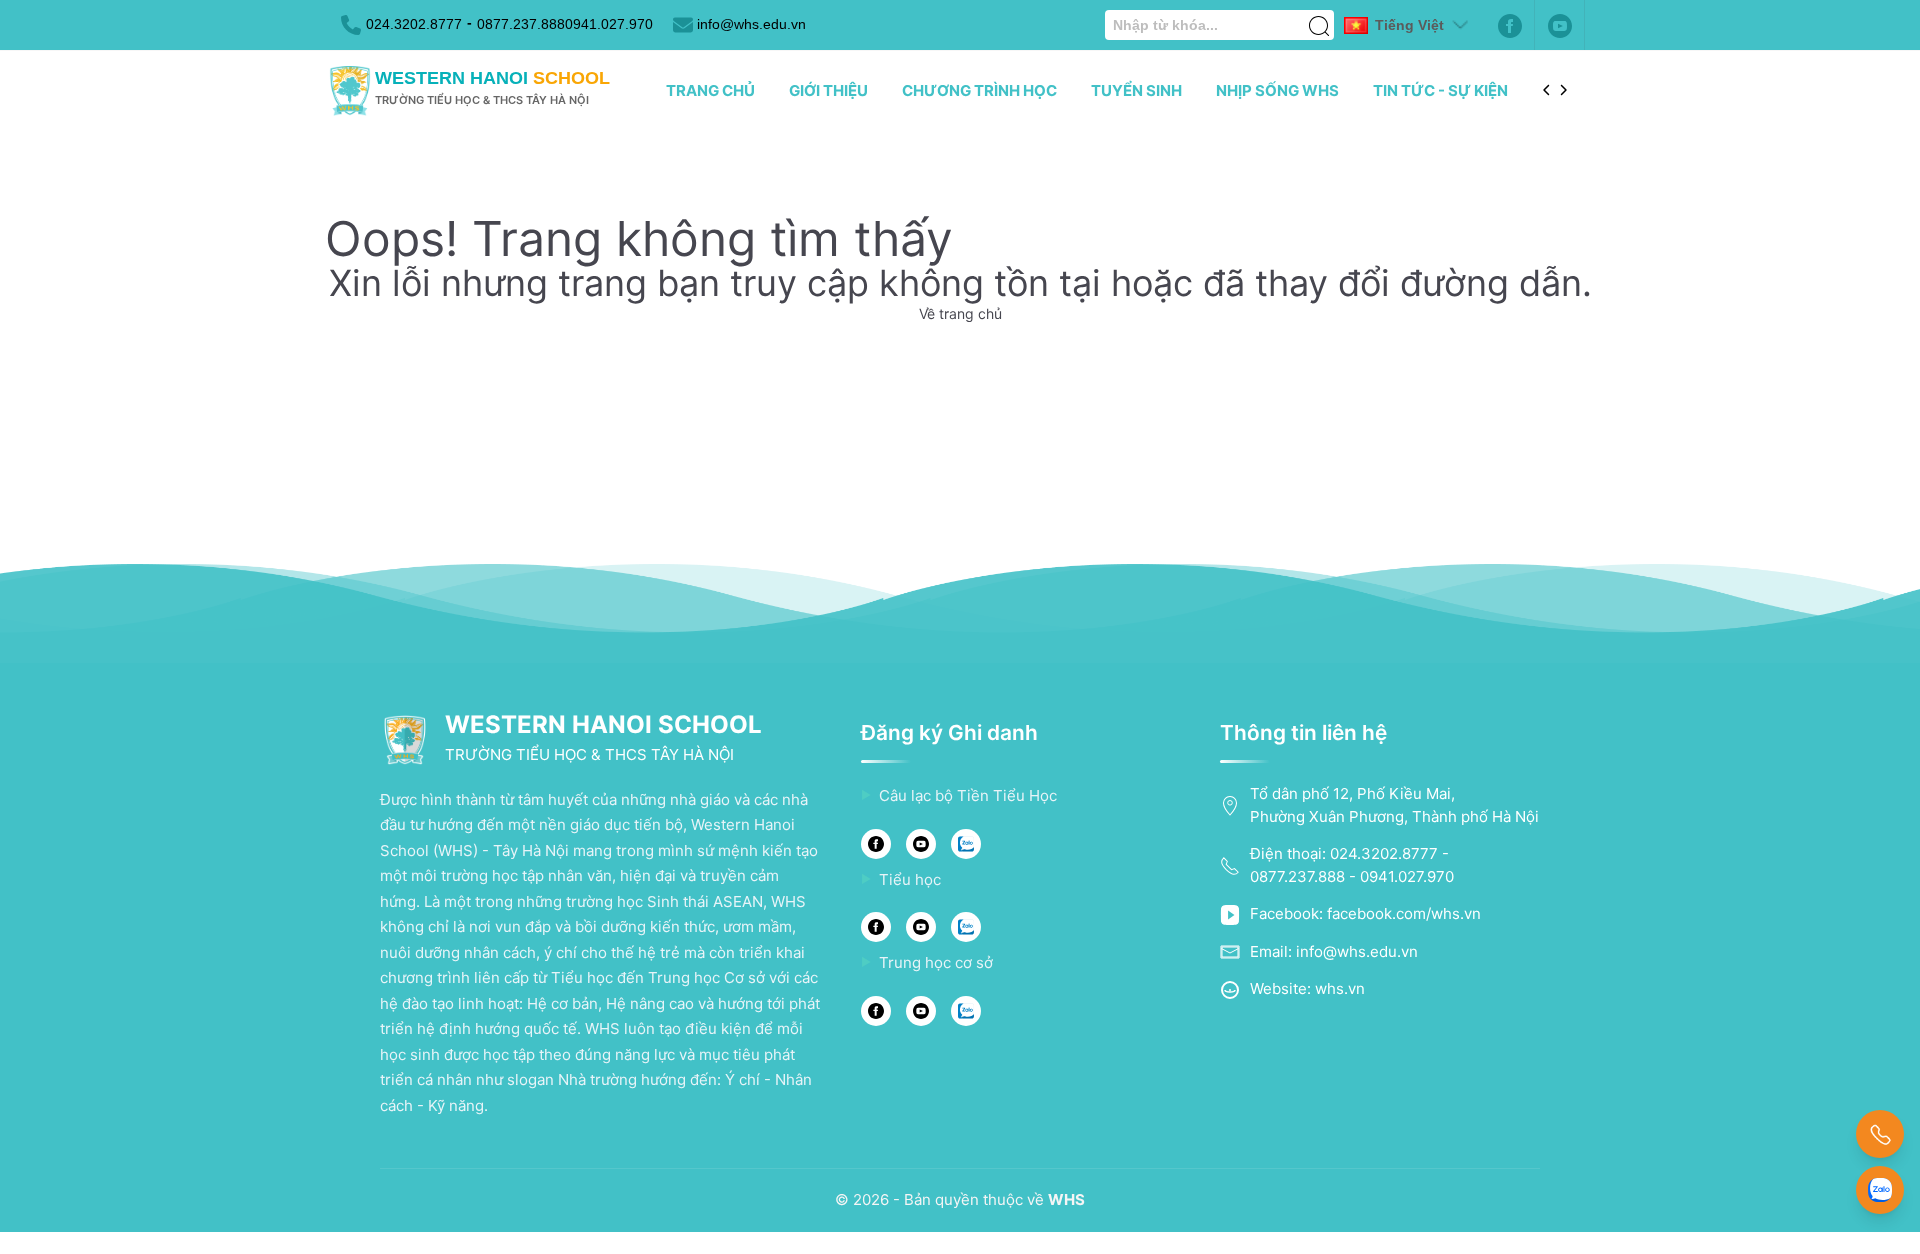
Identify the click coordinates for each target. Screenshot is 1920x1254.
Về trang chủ (960, 313)
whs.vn (1340, 988)
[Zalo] (966, 844)
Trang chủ (710, 90)
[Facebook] (1510, 25)
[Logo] (350, 91)
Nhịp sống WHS (1277, 90)
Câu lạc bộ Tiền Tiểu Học (968, 795)
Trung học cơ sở (936, 962)
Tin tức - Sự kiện (1440, 90)
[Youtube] (1560, 25)
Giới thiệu (828, 90)
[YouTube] (921, 844)
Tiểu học (910, 879)
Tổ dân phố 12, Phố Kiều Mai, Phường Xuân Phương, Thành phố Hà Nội (1394, 805)
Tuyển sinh (1136, 90)
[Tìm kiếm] (1319, 15)
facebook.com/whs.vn (1404, 913)
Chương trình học (979, 90)
